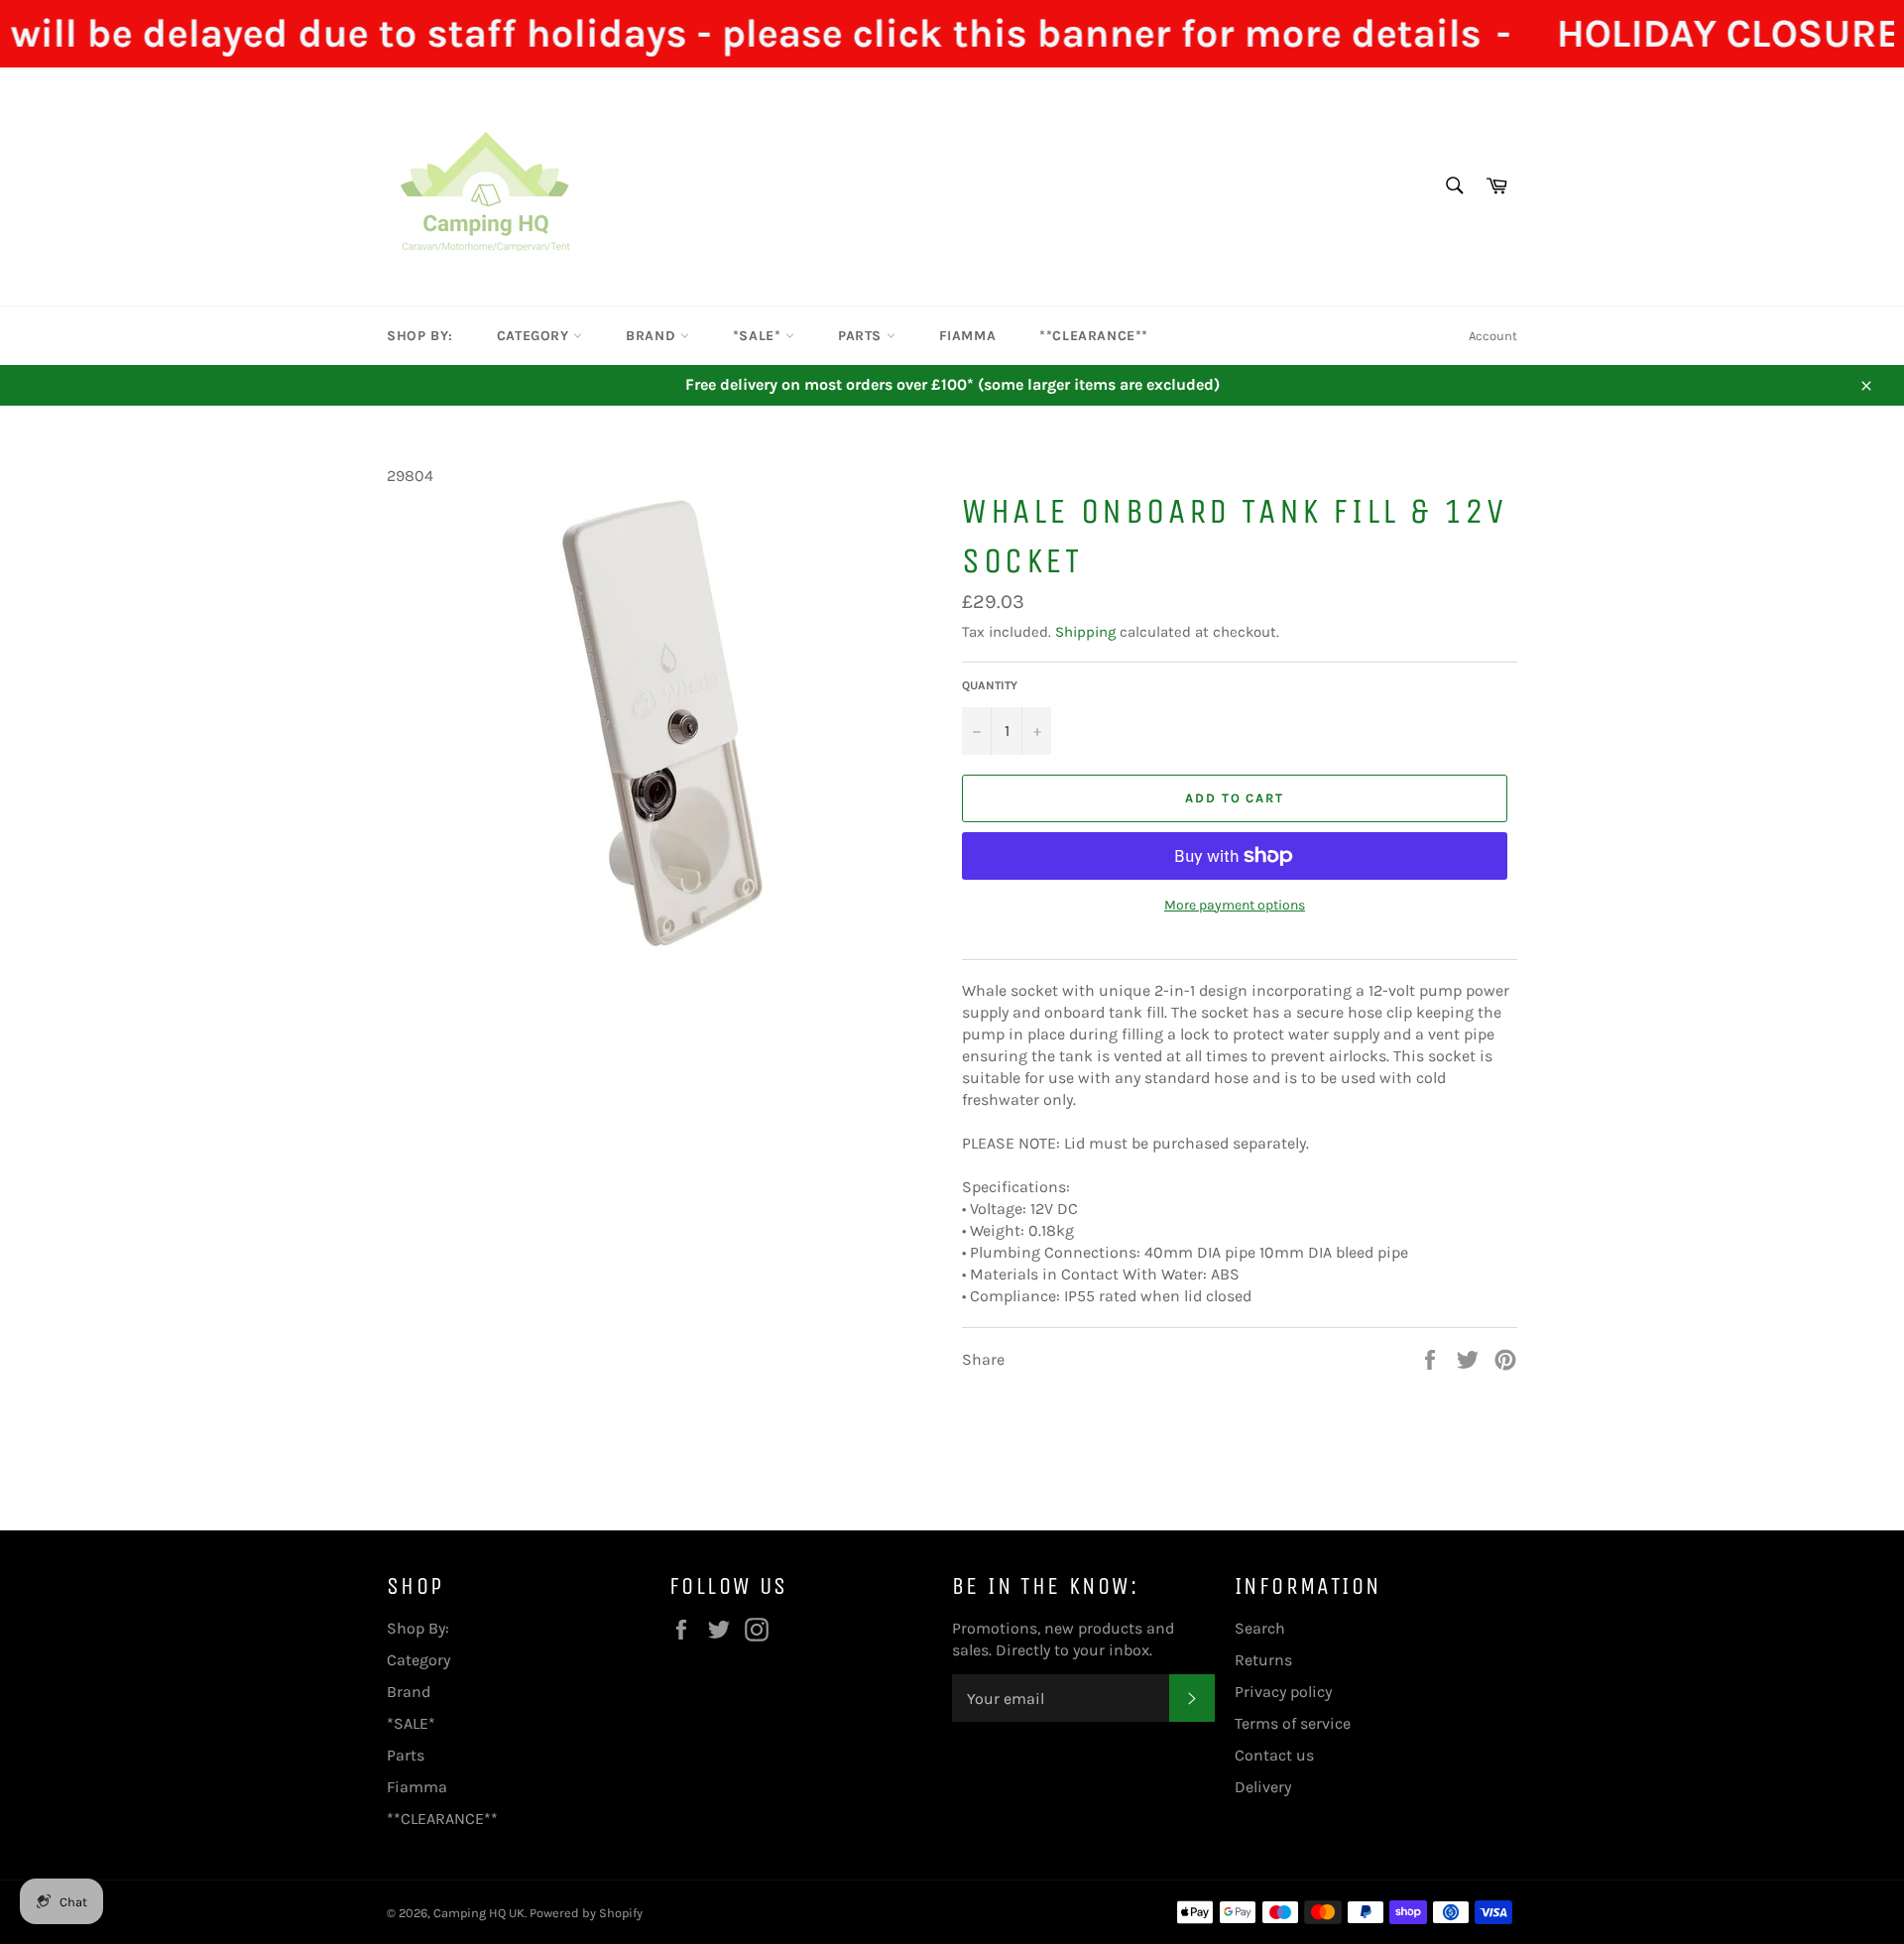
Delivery (1263, 1787)
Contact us (1274, 1755)
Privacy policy (1283, 1692)
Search (1260, 1628)
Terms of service (1293, 1723)
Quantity (990, 685)
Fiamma (968, 336)
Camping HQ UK (479, 1913)
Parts (862, 336)
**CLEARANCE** (1094, 336)
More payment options (1235, 905)
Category (535, 336)
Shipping (1085, 632)
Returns (1263, 1660)
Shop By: (420, 336)
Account (1493, 336)
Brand (653, 336)
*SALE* (759, 336)
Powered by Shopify (586, 1913)
